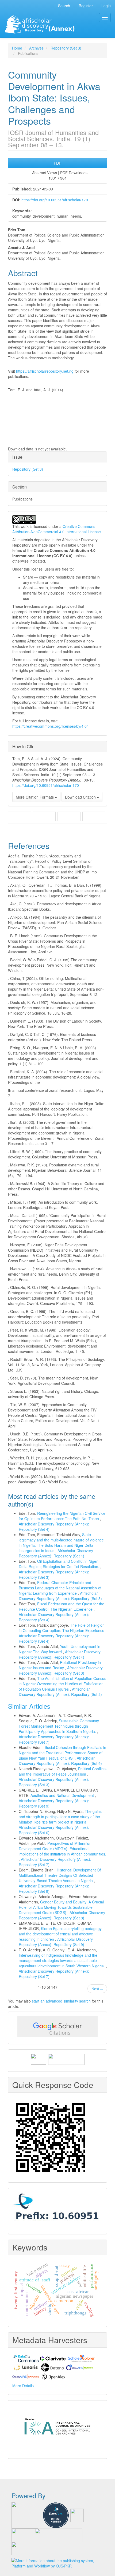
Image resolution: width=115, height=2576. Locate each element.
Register (86, 6)
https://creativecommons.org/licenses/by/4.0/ (50, 726)
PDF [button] (57, 163)
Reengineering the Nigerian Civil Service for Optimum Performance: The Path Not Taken (62, 1516)
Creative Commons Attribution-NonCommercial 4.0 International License (57, 529)
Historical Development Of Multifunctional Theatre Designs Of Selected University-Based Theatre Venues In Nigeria (60, 1875)
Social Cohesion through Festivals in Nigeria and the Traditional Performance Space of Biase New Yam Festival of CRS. (62, 1753)
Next (97, 1989)
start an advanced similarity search (61, 2001)
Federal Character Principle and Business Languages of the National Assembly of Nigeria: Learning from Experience (60, 1588)
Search (64, 6)
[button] (20, 817)
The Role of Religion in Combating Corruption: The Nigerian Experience (62, 1628)
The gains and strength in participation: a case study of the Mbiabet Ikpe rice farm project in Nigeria (60, 1817)
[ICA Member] (57, 2428)
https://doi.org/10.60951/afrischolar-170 (55, 200)
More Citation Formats (35, 797)
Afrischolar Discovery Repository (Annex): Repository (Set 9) (60, 1761)
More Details (23, 2386)
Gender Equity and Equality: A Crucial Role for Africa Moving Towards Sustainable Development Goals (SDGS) (61, 1907)
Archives (36, 48)
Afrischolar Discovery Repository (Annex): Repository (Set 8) (62, 1915)
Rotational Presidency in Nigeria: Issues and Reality (60, 1665)
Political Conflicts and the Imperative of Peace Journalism (63, 1771)
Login (106, 6)
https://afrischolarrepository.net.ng (45, 371)
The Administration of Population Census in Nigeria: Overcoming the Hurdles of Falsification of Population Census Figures (62, 1684)
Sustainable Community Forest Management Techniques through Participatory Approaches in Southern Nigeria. (59, 1726)
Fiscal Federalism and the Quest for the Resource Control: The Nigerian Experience (62, 1606)
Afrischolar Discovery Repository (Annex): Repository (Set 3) (60, 1596)
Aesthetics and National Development (63, 1795)
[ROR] (38, 2058)
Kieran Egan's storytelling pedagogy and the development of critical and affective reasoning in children (60, 1934)
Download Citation (81, 797)
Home (17, 48)
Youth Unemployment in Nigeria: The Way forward (60, 1649)
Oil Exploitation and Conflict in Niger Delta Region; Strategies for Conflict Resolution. (60, 1564)
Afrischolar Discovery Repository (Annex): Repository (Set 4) (56, 1553)
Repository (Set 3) (66, 48)
